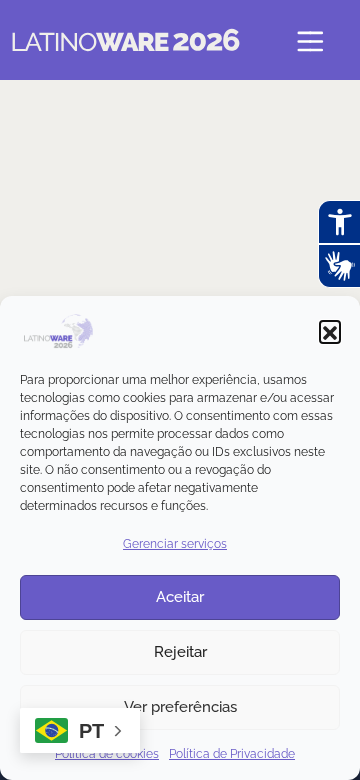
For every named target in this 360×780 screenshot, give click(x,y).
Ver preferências (180, 707)
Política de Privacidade (232, 754)
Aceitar (180, 597)
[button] (330, 331)
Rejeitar (180, 652)
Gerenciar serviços (175, 544)
